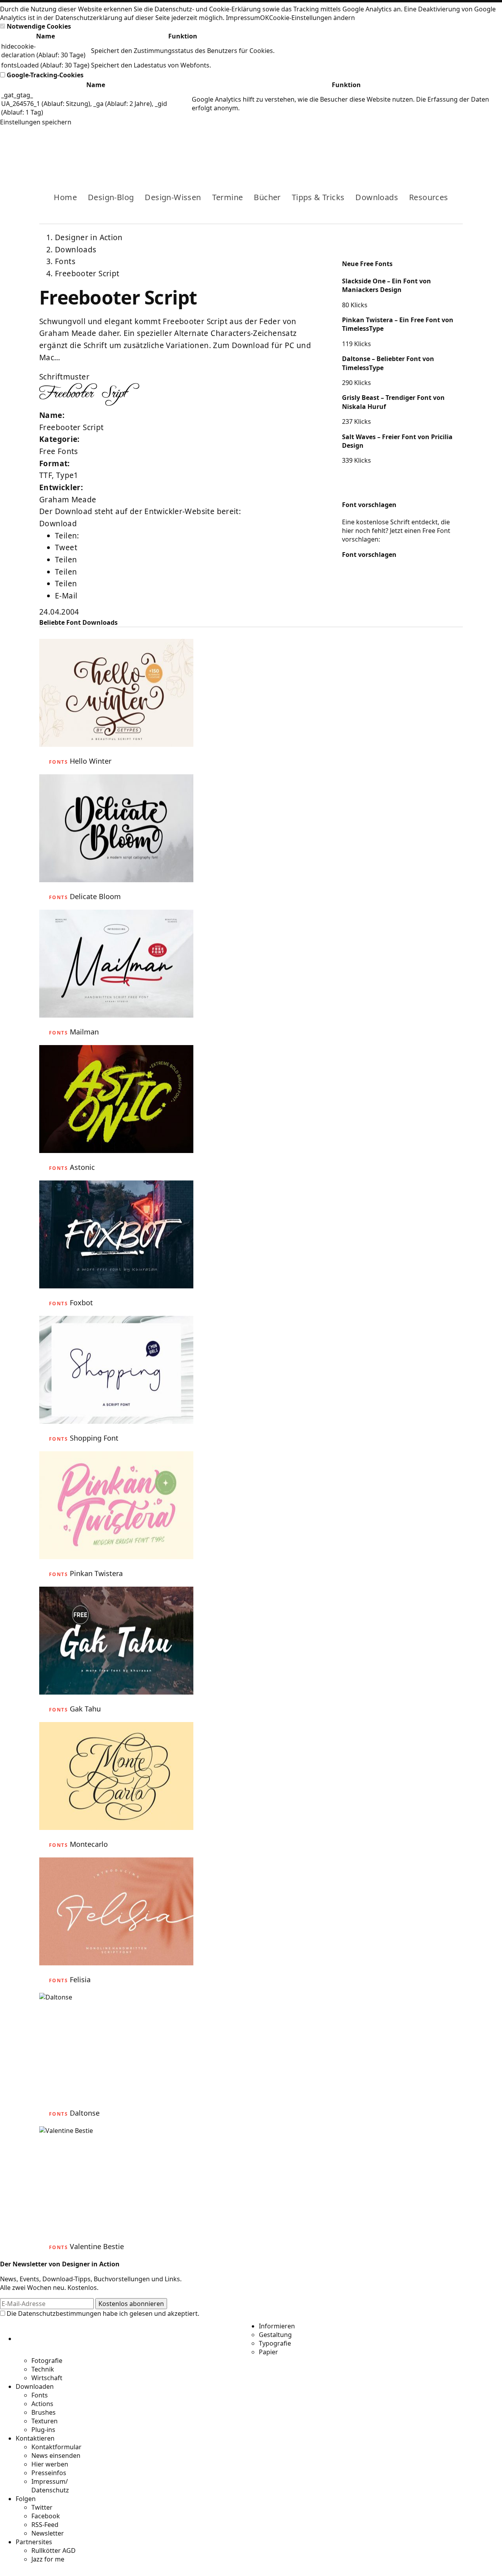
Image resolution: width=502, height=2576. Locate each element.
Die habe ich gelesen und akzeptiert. (102, 2313)
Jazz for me (48, 2559)
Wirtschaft (47, 2378)
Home (65, 197)
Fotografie (47, 2361)
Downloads (377, 197)
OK (265, 18)
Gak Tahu (85, 1709)
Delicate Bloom (95, 896)
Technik (43, 2369)
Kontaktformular (56, 2447)
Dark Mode (444, 148)
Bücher (267, 197)
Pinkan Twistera (96, 1573)
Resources (429, 197)
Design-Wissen (173, 197)
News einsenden (56, 2456)
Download (58, 524)
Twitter (42, 2507)
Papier (268, 2352)
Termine (228, 197)
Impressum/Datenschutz (50, 2486)
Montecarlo (89, 1844)
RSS (419, 148)
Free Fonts (59, 451)
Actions (42, 2404)
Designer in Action (80, 148)
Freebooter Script (87, 274)
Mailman (84, 1032)
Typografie (275, 2343)
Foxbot (81, 1303)
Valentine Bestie (97, 2246)
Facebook (394, 148)
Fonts (65, 261)
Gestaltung (275, 2335)
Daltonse (85, 2113)
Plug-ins (43, 2430)
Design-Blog (111, 197)
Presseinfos (49, 2473)
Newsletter (48, 2533)
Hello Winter (91, 761)
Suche (457, 148)
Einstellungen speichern (36, 122)
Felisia (80, 1979)
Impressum (243, 18)
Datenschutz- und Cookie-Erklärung (208, 9)
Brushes (44, 2412)
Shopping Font (94, 1438)
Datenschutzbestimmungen (60, 2313)
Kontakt (431, 148)
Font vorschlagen (369, 505)
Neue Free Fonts (367, 264)
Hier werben (50, 2464)
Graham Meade (68, 500)
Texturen (45, 2421)
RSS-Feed (45, 2525)
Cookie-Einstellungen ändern (312, 18)
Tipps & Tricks (318, 197)
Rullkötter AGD (54, 2550)
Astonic (82, 1167)
